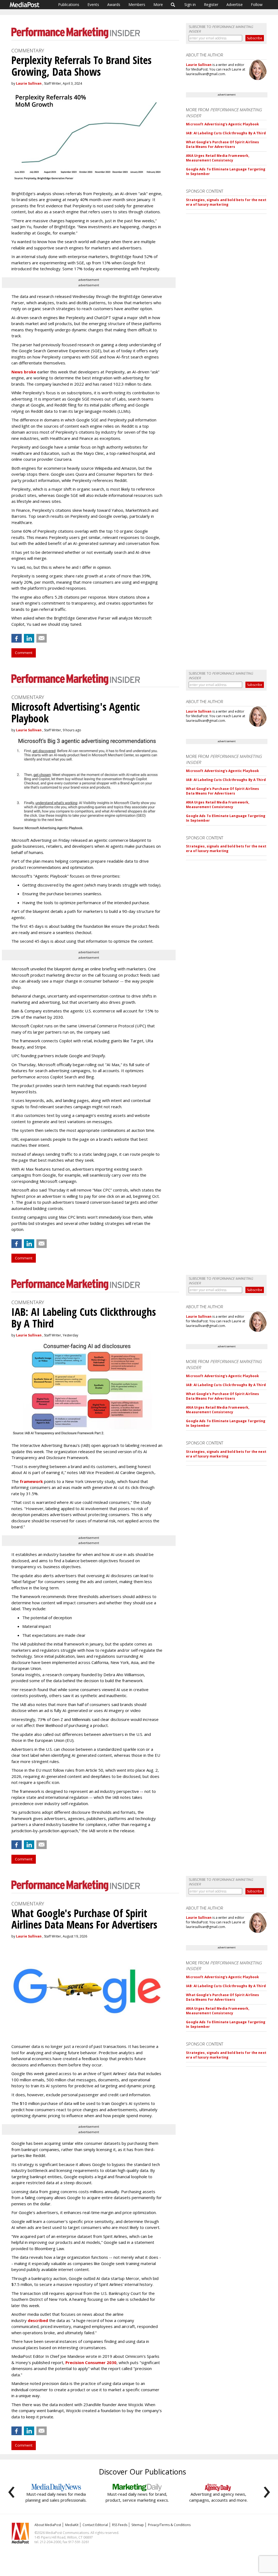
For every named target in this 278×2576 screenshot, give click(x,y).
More (158, 4)
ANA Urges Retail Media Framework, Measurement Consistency (218, 158)
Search (173, 5)
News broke (24, 372)
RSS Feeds (120, 2525)
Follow (257, 4)
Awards (114, 4)
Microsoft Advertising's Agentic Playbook (222, 124)
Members (137, 4)
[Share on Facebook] (17, 638)
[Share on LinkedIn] (29, 638)
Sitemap (138, 2525)
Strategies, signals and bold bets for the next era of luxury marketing (226, 202)
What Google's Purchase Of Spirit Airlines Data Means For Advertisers (222, 144)
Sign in (190, 4)
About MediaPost (48, 2525)
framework (31, 1481)
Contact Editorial (95, 2525)
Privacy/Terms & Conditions (169, 2525)
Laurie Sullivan (29, 83)
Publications (69, 4)
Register (211, 4)
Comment (24, 653)
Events (93, 4)
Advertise (235, 4)
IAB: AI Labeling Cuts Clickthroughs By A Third (226, 133)
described (38, 2320)
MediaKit (72, 2525)
